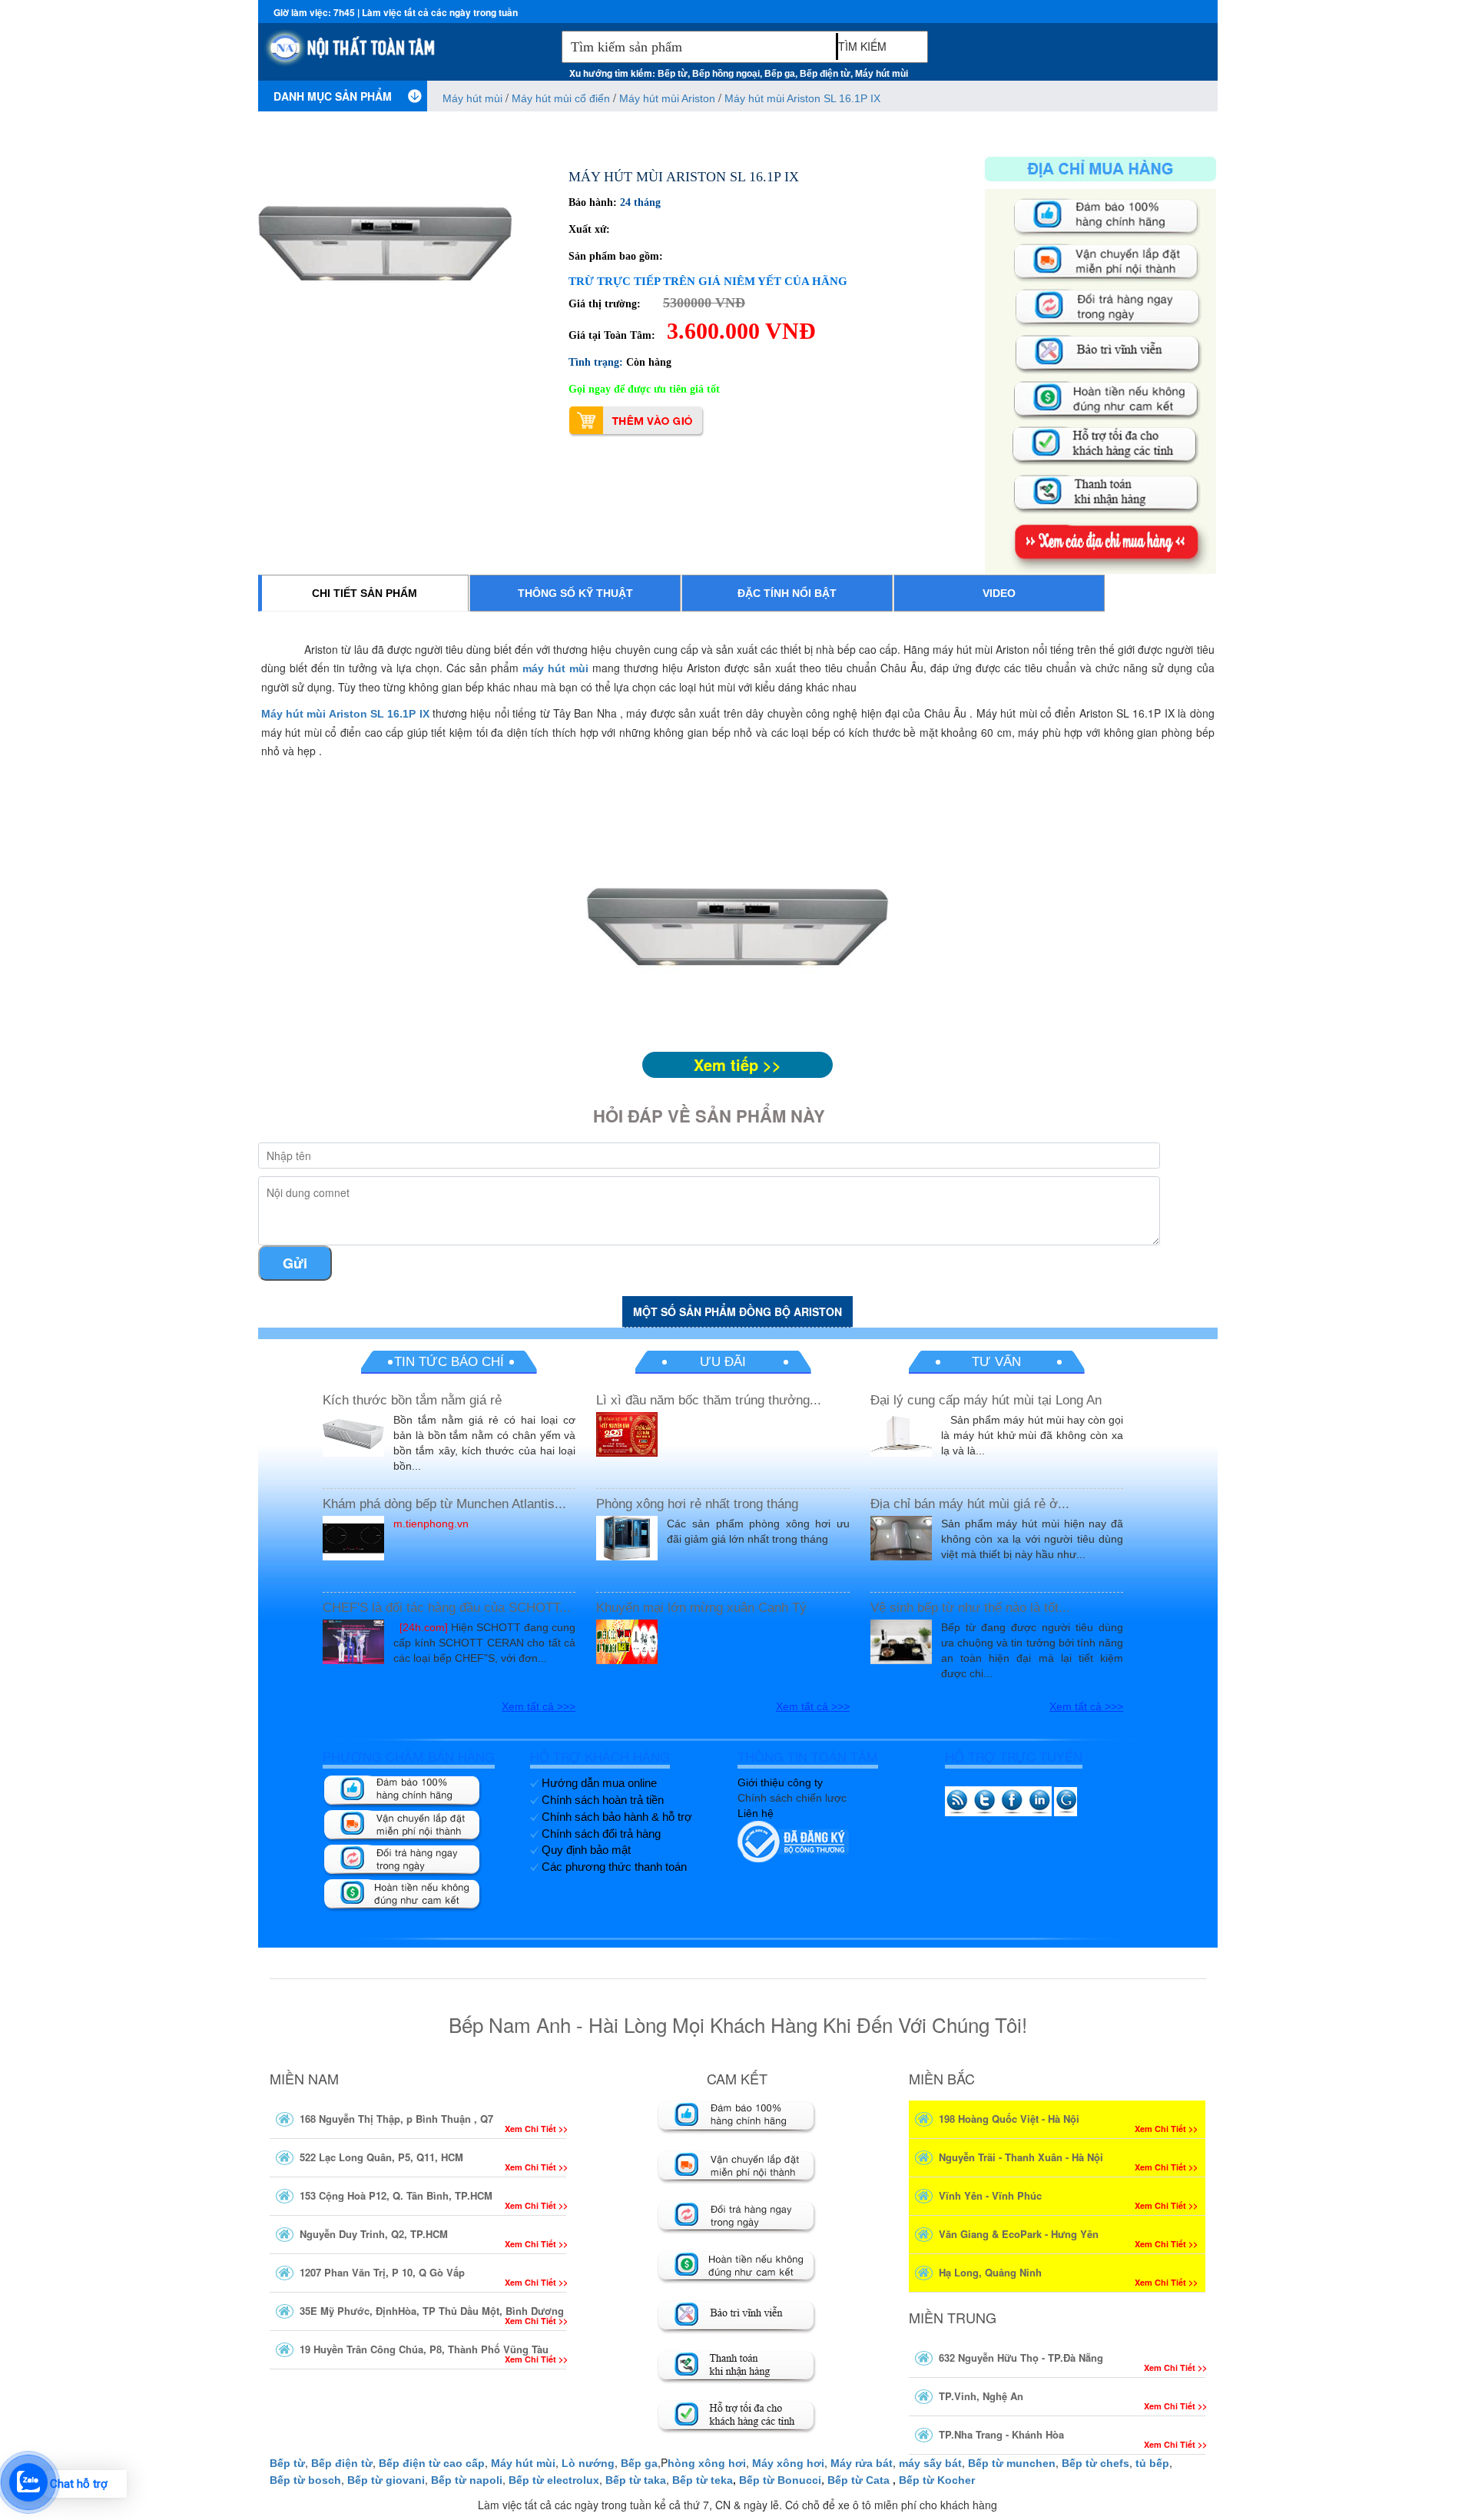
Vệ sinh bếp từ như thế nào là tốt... (970, 1608)
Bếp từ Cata (858, 2480)
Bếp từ (673, 74)
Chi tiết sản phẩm (365, 593)
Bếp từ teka (703, 2480)
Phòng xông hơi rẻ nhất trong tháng (697, 1504)
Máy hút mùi (882, 74)
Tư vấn (996, 1362)
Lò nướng (588, 2463)
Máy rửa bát (862, 2463)
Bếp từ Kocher (937, 2480)
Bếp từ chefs (1095, 2463)
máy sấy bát (930, 2463)
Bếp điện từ (825, 74)
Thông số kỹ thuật (575, 593)
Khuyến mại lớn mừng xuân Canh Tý (701, 1608)
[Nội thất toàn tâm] (406, 55)
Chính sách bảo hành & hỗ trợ (617, 1817)
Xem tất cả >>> (539, 1706)
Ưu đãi (723, 1362)
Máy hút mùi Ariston (669, 98)
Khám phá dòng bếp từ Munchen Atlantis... (444, 1504)
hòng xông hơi (707, 2463)
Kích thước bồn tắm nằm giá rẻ (412, 1400)
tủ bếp (1152, 2463)
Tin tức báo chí (449, 1362)
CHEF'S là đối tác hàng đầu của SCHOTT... (447, 1608)
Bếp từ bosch (305, 2480)
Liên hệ (756, 1813)
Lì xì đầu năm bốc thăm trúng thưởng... (709, 1400)
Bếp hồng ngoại (726, 74)
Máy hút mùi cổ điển (562, 98)
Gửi (295, 1263)
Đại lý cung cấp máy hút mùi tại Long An (986, 1400)
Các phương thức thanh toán (614, 1867)
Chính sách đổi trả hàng (601, 1834)
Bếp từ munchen (1012, 2463)
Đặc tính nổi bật (787, 593)
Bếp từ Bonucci (780, 2480)
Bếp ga (780, 74)
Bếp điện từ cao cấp (432, 2463)
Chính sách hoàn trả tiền (603, 1800)
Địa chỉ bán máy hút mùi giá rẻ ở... (970, 1504)
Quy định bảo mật (586, 1850)
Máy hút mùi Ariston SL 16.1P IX (802, 98)
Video (999, 593)
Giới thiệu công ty (780, 1782)
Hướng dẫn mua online (599, 1783)
